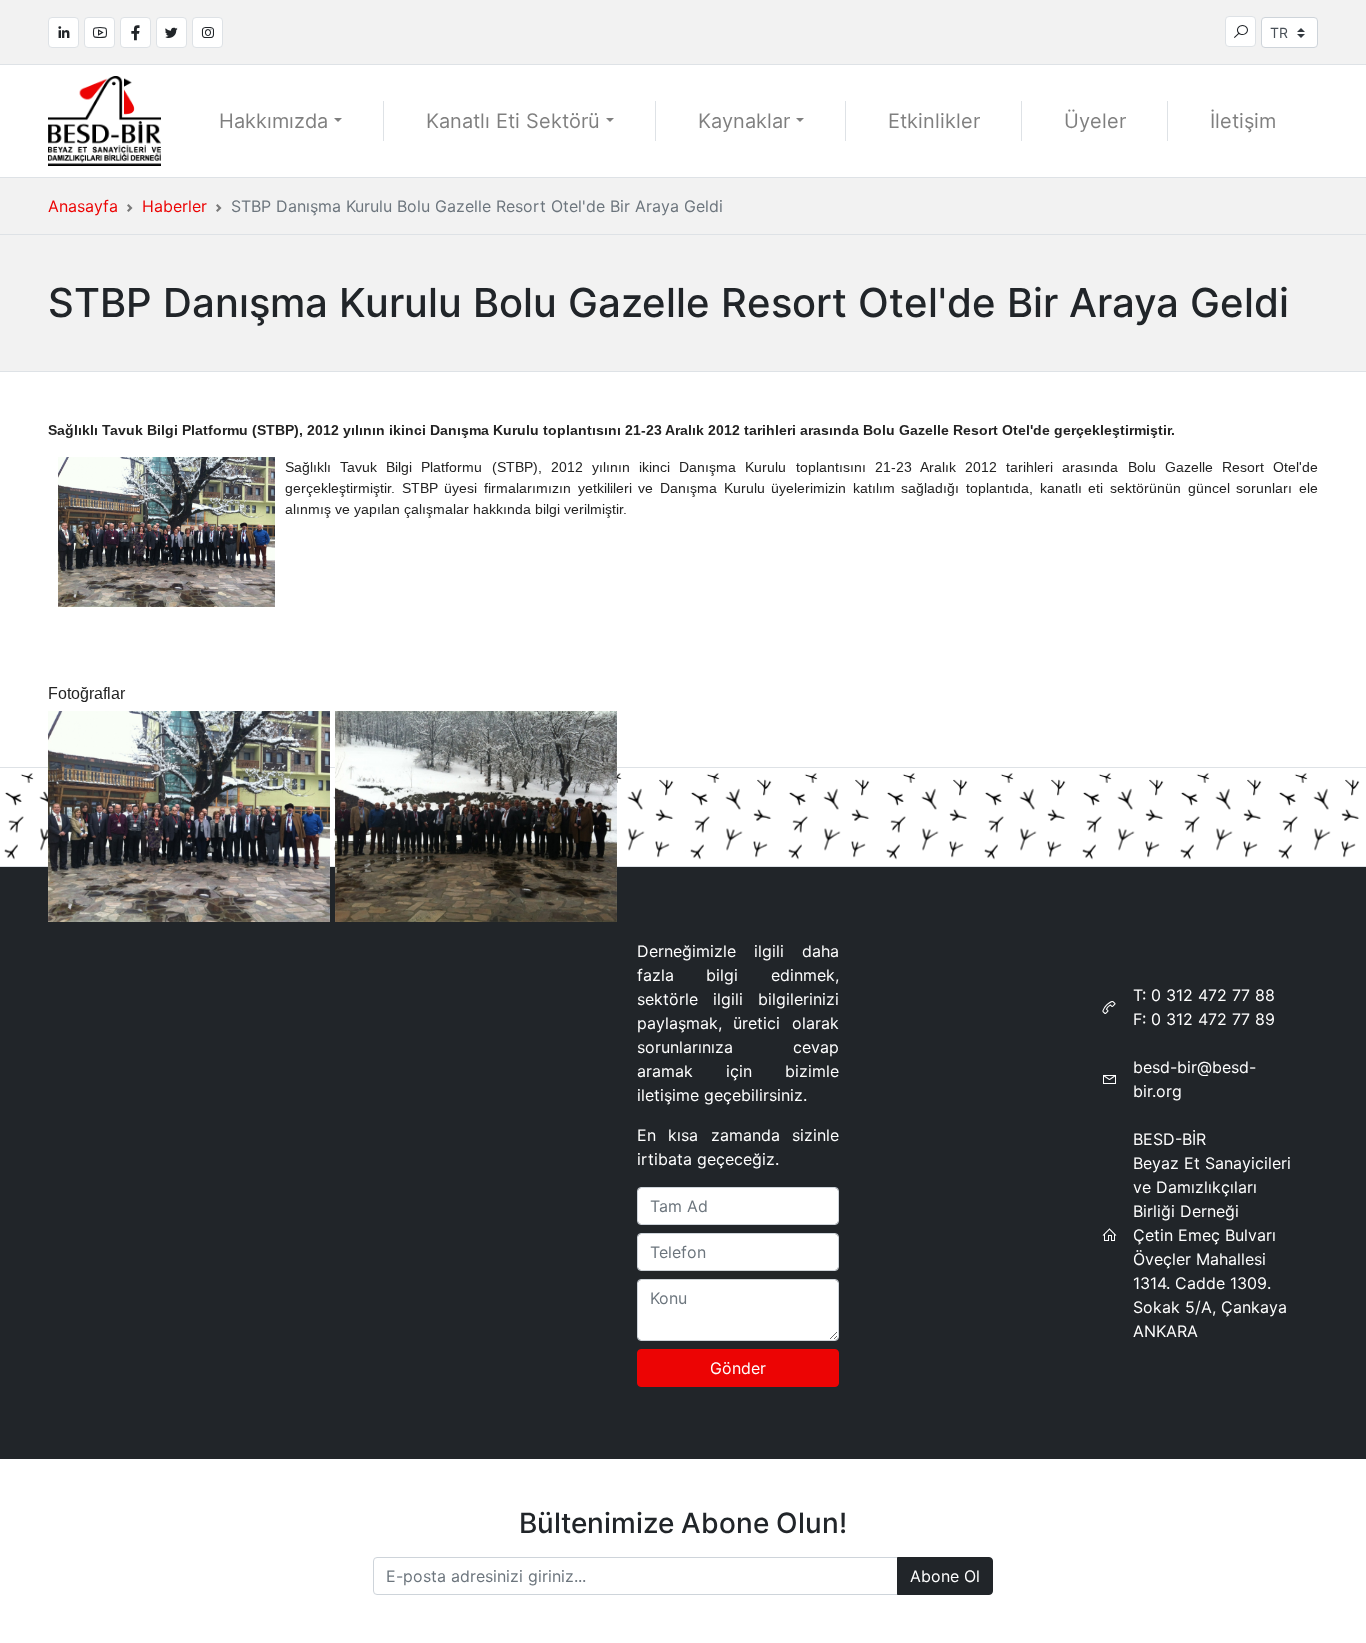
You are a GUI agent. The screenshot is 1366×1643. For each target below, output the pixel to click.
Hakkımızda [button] (273, 121)
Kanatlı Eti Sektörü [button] (513, 121)
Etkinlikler (934, 121)
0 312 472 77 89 (1213, 1019)
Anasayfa (83, 206)
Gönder (738, 1368)
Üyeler (1095, 121)
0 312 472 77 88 (1213, 995)
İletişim (1243, 121)
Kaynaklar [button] (744, 121)
